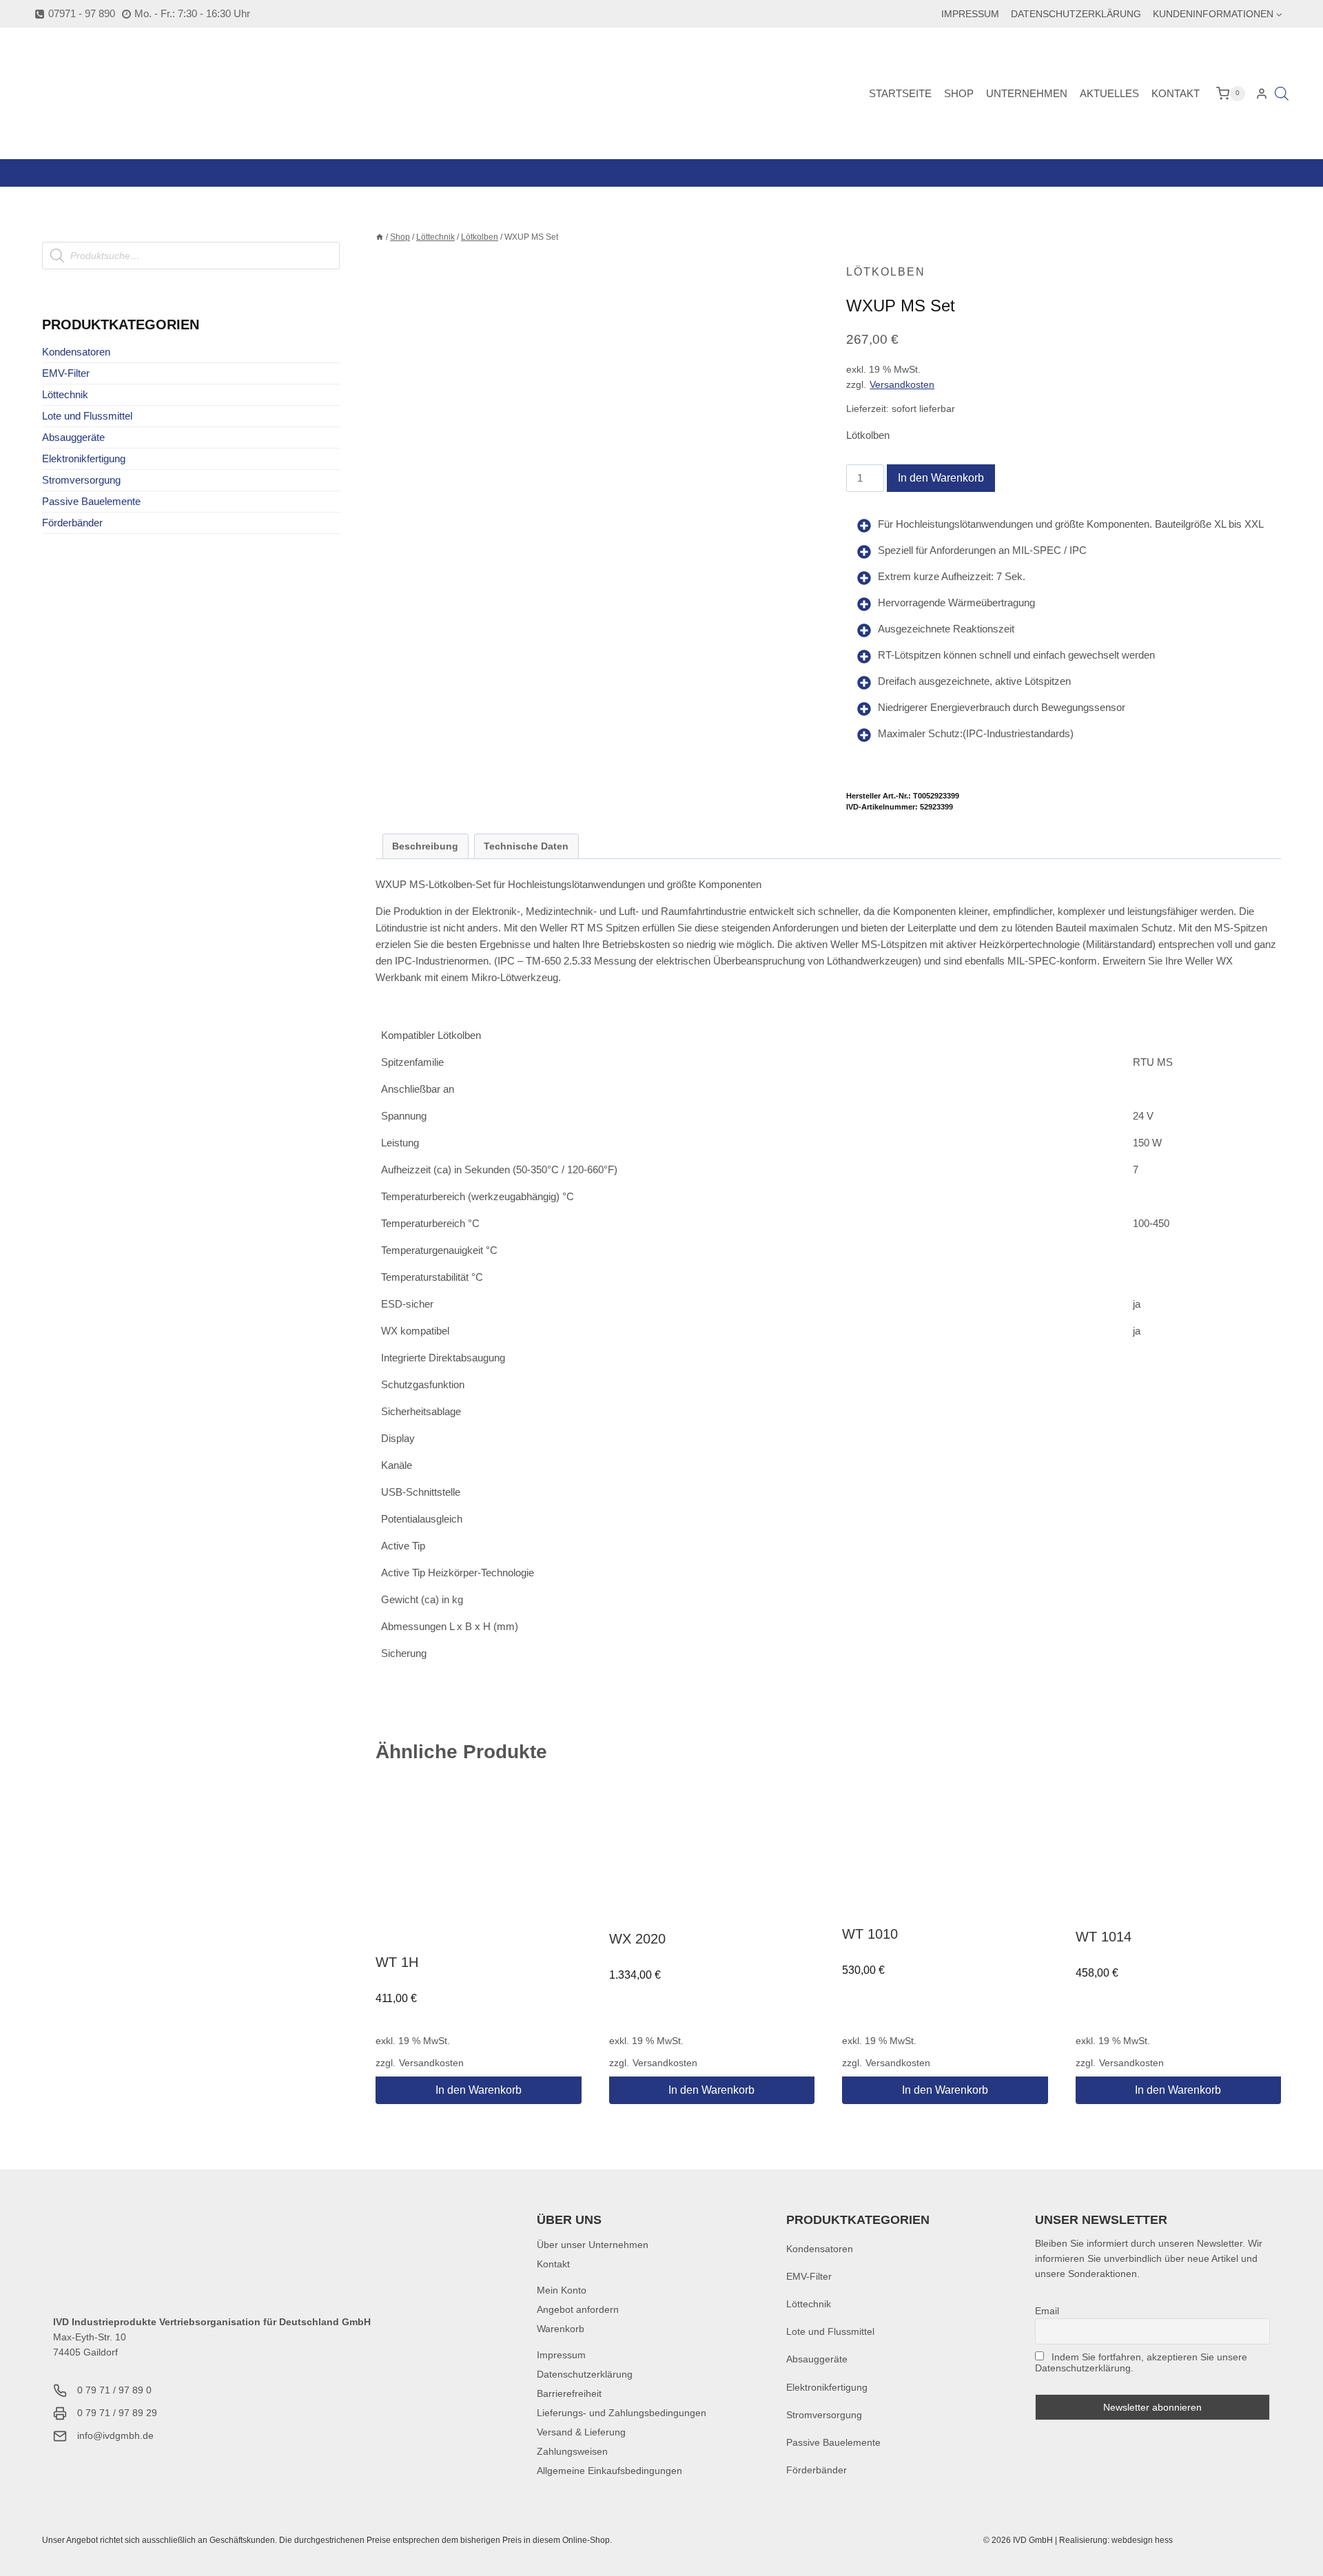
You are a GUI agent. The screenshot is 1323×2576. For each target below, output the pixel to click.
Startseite (900, 93)
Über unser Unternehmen (593, 2245)
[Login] (1262, 94)
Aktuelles (1109, 93)
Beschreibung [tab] (425, 846)
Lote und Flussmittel (87, 416)
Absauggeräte (73, 437)
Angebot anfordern (578, 2309)
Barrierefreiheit (569, 2393)
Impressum (970, 14)
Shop (959, 93)
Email (1047, 2311)
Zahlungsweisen (572, 2451)
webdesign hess (1142, 2540)
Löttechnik (65, 394)
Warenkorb (561, 2329)
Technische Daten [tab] (526, 846)
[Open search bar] (1282, 93)
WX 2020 (637, 1939)
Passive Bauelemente (91, 501)
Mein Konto (562, 2290)
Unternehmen (1027, 93)
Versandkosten (902, 385)
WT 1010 (870, 1934)
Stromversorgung (81, 480)
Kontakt (1176, 93)
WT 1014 (1104, 1937)
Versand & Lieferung (581, 2432)
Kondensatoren (76, 352)
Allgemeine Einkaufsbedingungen (609, 2471)
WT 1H (397, 1962)
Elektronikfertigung (84, 458)
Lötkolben (886, 272)
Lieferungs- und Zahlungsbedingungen (622, 2413)
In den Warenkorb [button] (479, 2090)
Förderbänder (72, 523)
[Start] (380, 237)
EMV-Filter (66, 373)
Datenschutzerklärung (1076, 14)
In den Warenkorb (941, 478)
